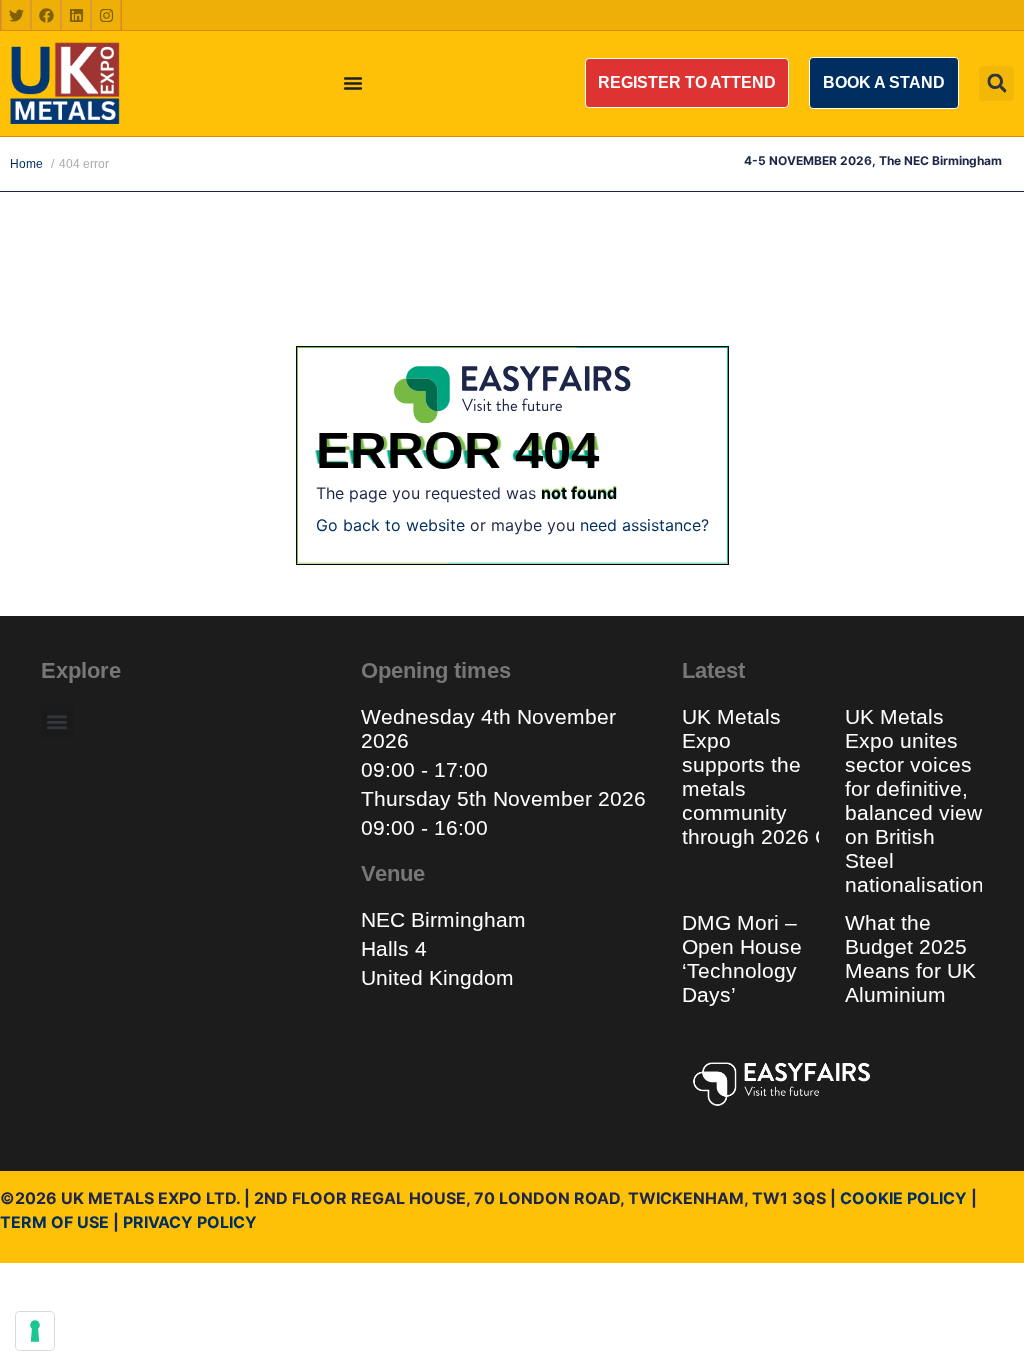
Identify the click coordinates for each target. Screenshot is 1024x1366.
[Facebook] (46, 15)
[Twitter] (16, 15)
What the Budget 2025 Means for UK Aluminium (910, 958)
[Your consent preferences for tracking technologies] (35, 1331)
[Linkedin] (76, 15)
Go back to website (390, 525)
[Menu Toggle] (353, 83)
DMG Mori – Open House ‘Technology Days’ (742, 958)
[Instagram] (106, 15)
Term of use (54, 1222)
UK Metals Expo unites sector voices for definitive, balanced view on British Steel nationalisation (917, 800)
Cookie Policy (903, 1198)
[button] (687, 83)
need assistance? (644, 525)
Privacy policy (190, 1222)
